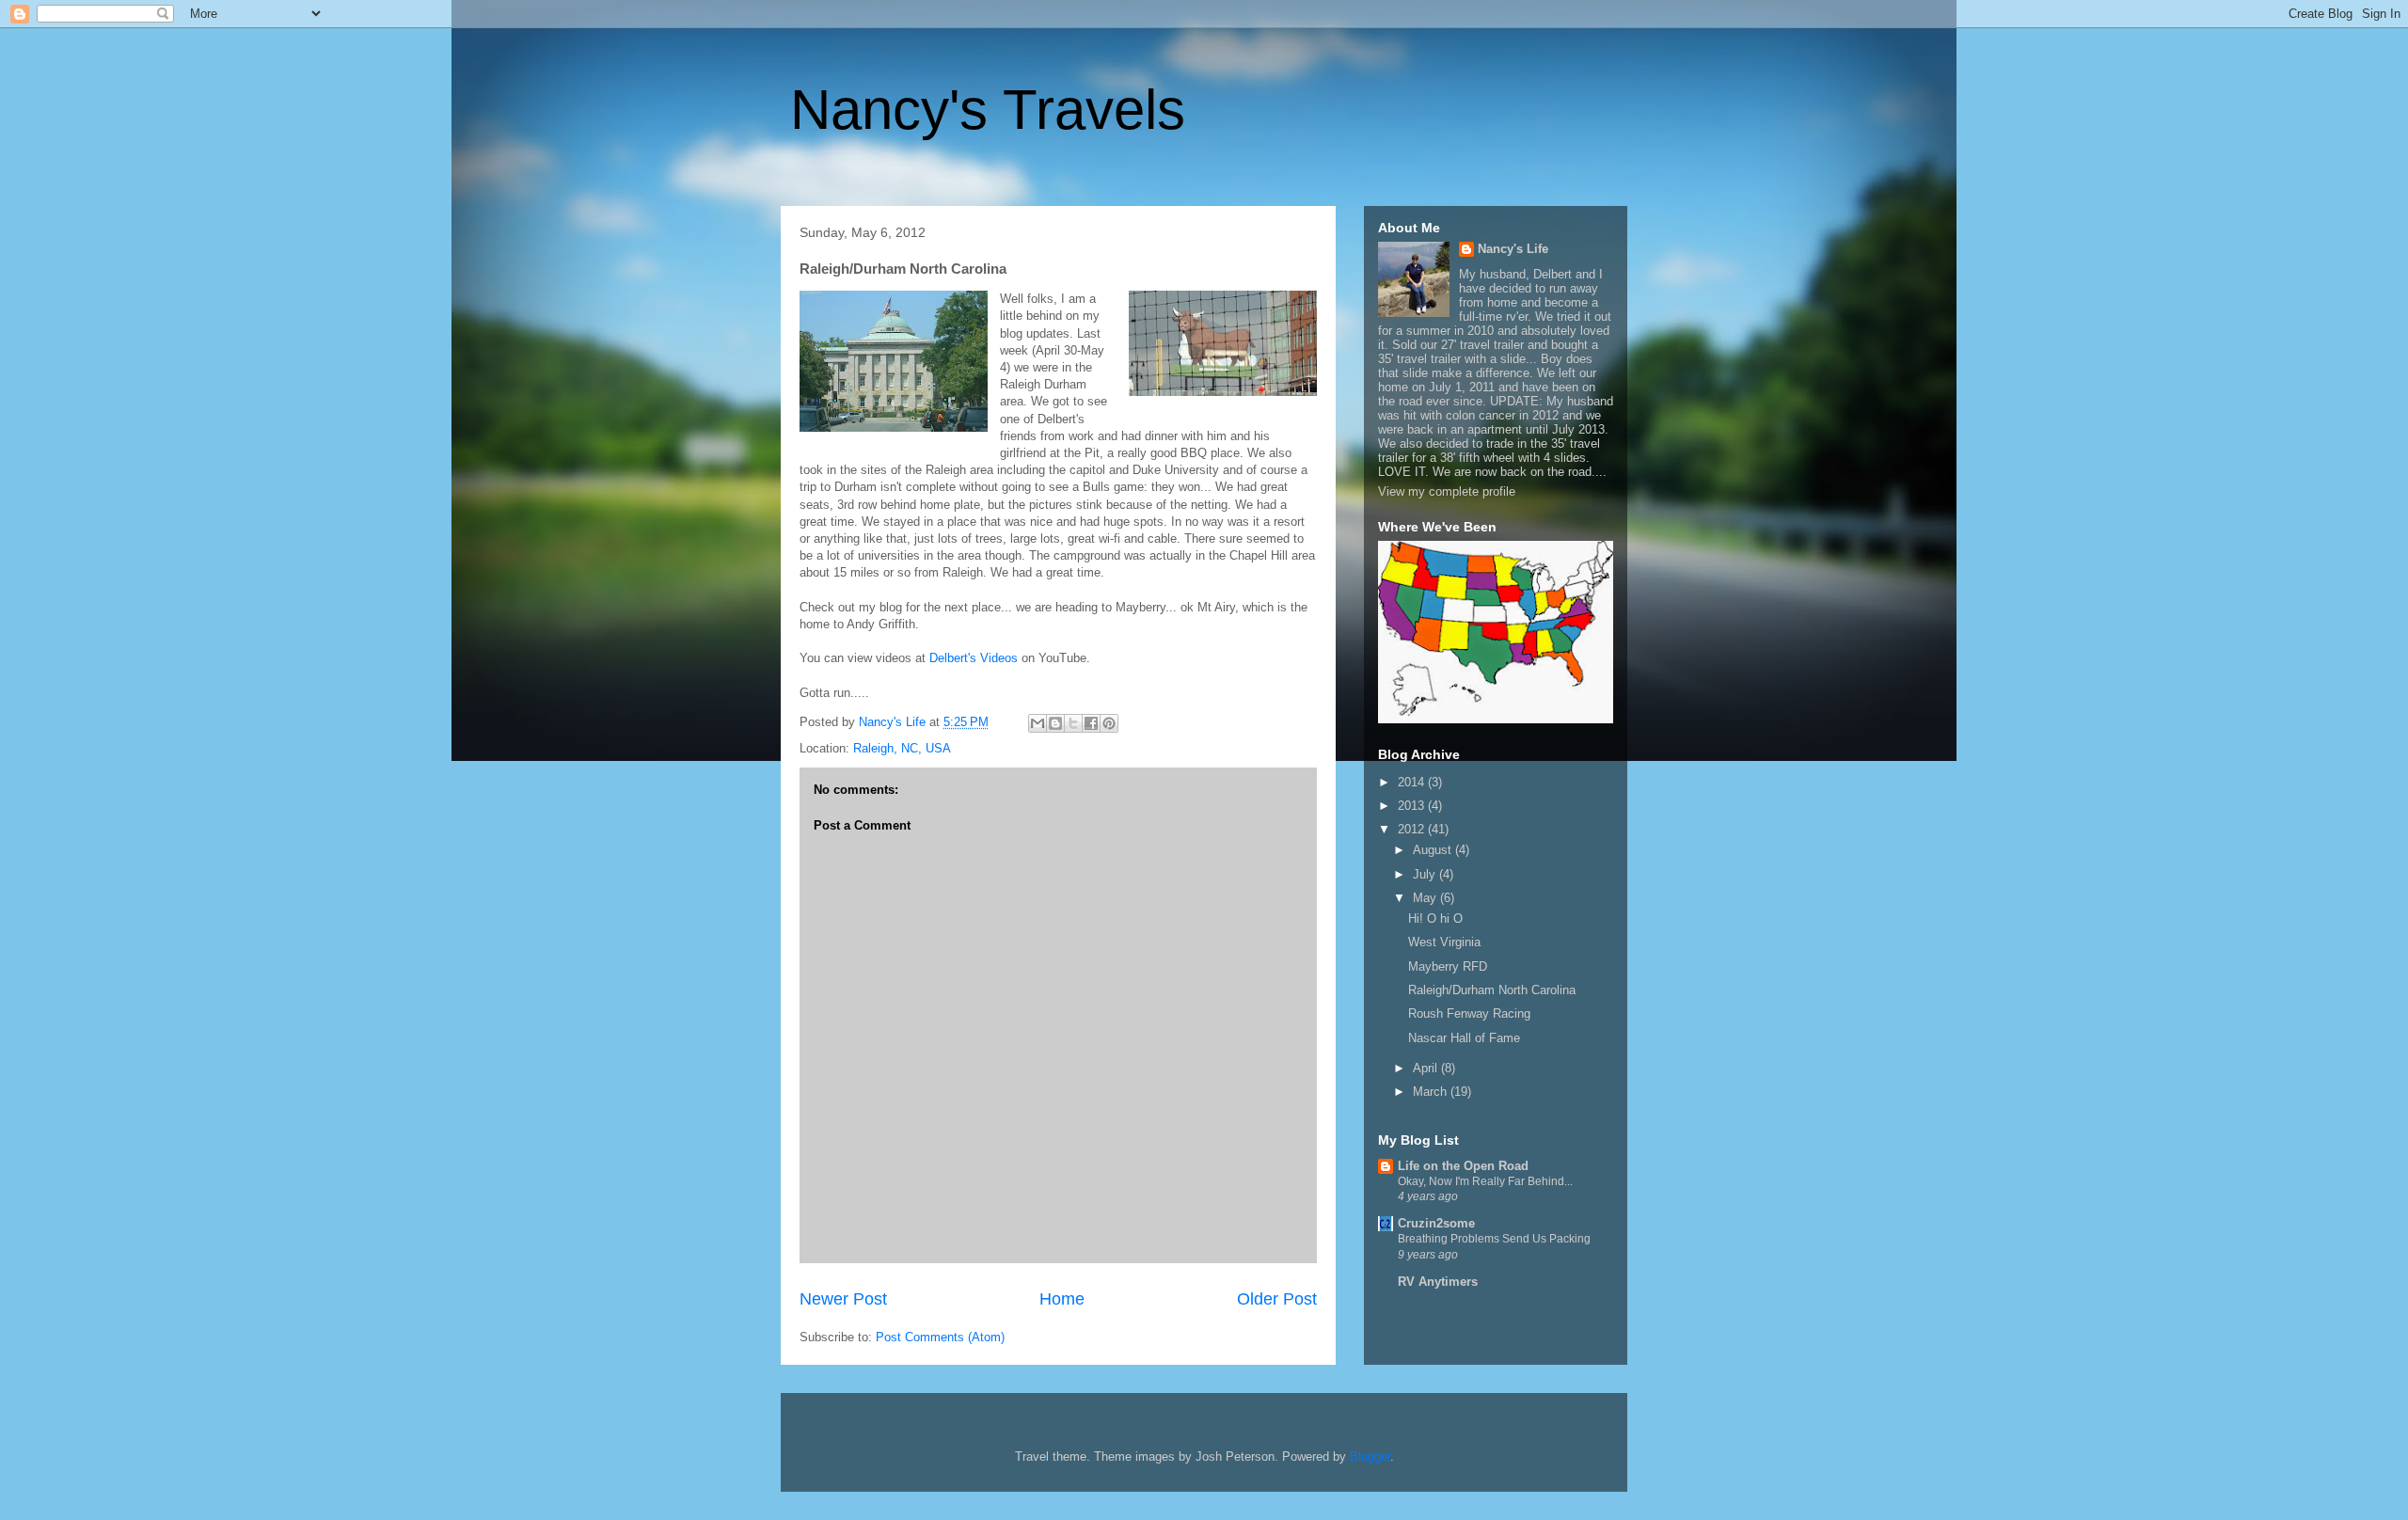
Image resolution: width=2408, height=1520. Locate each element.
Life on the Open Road (1463, 1166)
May (1426, 898)
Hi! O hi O (1435, 918)
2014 (1413, 782)
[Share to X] (1073, 723)
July (1426, 874)
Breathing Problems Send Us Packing (1494, 1239)
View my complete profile (1447, 491)
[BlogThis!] (1055, 723)
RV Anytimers (1438, 1282)
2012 (1413, 829)
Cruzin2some (1436, 1223)
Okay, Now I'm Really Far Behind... (1485, 1181)
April (1427, 1068)
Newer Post (843, 1299)
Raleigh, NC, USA (902, 748)
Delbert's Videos (974, 658)
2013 (1413, 806)
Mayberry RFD (1448, 966)
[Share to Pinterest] (1109, 723)
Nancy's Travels (988, 110)
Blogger (1370, 1457)
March (1432, 1092)
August (1434, 850)
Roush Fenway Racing (1469, 1013)
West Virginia (1444, 942)
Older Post (1277, 1299)
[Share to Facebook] (1091, 723)
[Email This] (1038, 723)
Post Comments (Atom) (940, 1337)
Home (1062, 1299)
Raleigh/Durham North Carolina (1492, 990)
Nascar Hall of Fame (1464, 1038)
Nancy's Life (1513, 249)
